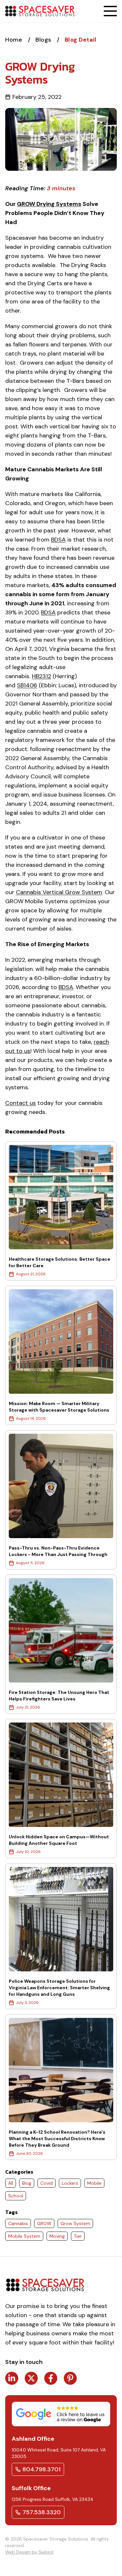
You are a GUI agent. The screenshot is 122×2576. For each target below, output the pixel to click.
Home (15, 40)
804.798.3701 (41, 2469)
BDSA (58, 540)
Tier (78, 2236)
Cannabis (18, 2223)
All (11, 2183)
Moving (57, 2236)
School (16, 2196)
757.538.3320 (42, 2512)
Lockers (70, 2183)
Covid (47, 2183)
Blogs (44, 40)
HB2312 (41, 676)
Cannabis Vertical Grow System (59, 892)
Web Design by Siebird (29, 2552)
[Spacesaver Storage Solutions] (40, 11)
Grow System (75, 2223)
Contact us (20, 1103)
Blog (27, 2183)
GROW (44, 2223)
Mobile (94, 2183)
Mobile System (24, 2236)
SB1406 (27, 685)
